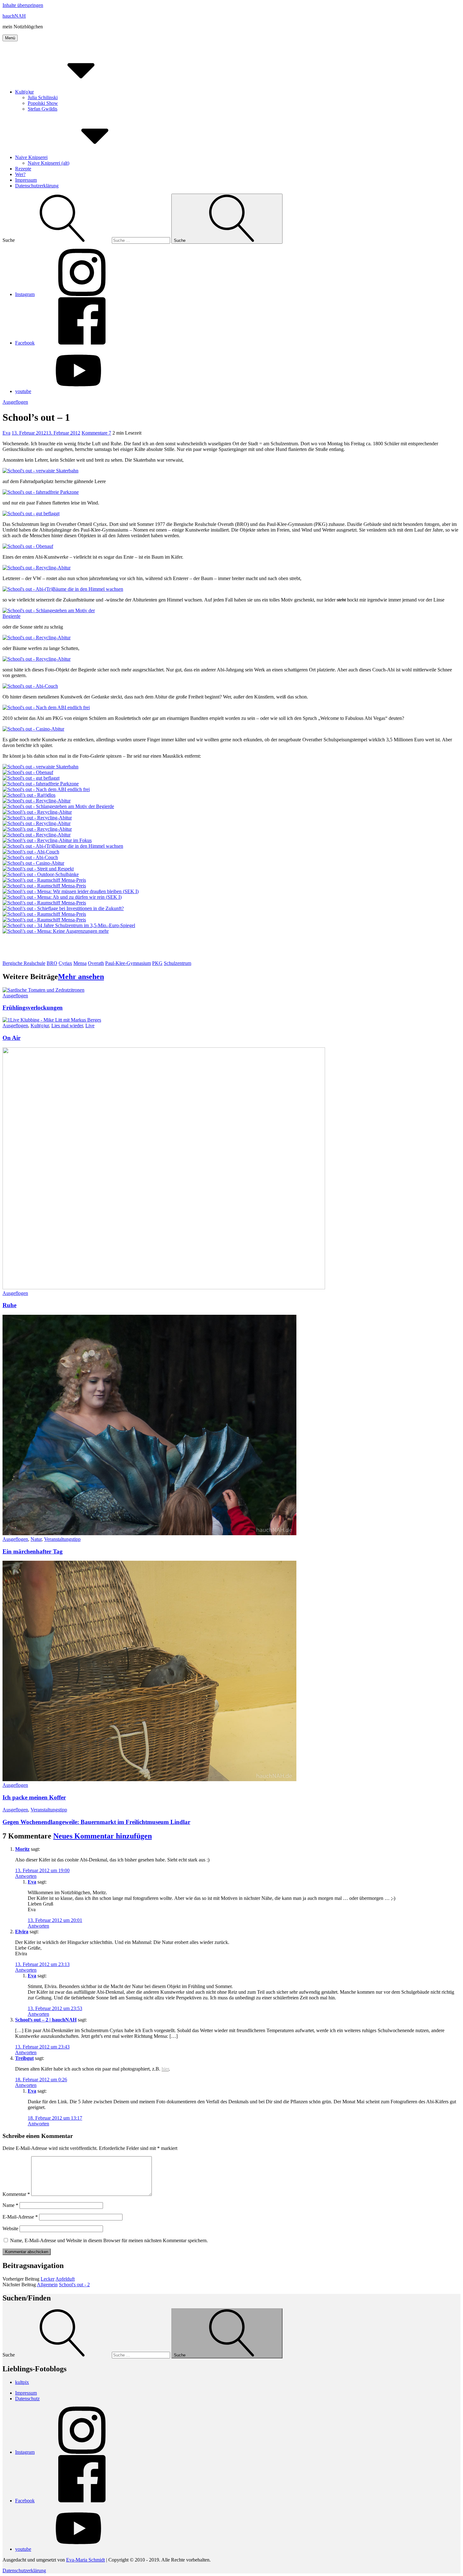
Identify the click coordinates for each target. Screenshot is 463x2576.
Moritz (22, 1849)
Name (10, 2205)
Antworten (26, 1876)
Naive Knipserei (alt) (49, 163)
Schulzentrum (177, 963)
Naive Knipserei (31, 157)
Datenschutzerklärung (37, 186)
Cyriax (65, 963)
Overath (96, 963)
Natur (36, 1539)
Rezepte (23, 169)
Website (10, 2228)
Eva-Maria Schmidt (86, 2560)
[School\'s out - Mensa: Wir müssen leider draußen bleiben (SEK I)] (71, 891)
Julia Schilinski (43, 97)
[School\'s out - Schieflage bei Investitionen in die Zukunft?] (63, 908)
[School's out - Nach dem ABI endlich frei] (46, 707)
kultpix (22, 2382)
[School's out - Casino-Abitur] (33, 729)
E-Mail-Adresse (20, 2217)
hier (165, 2069)
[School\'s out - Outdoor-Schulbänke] (41, 874)
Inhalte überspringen (23, 5)
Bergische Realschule (24, 963)
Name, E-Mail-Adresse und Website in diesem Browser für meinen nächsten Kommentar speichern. (109, 2240)
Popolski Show (43, 103)
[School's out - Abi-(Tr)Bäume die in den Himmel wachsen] (63, 589)
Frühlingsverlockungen (33, 1008)
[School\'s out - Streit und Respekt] (38, 869)
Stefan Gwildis (43, 109)
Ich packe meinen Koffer (34, 1797)
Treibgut (24, 2058)
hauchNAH (14, 16)
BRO (52, 963)
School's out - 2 (74, 2285)
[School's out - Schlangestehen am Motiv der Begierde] (57, 616)
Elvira (22, 1932)
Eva (6, 433)
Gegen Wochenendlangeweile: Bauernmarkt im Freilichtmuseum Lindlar (96, 1822)
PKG (157, 963)
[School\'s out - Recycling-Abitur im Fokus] (47, 840)
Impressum (26, 180)
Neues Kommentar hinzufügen (103, 1836)
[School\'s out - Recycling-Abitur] (37, 812)
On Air (11, 1038)
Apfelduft (65, 2279)
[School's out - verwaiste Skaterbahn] (40, 471)
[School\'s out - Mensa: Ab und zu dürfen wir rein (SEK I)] (62, 897)
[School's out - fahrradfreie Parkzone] (41, 492)
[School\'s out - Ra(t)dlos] (29, 795)
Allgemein (47, 2285)
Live (90, 1026)
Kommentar (16, 2194)
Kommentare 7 (96, 433)
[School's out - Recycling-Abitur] (37, 568)
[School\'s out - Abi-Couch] (31, 852)
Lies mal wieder (67, 1026)
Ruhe (9, 1305)
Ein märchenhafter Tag (33, 1551)
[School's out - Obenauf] (28, 546)
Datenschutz (27, 2399)
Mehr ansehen (81, 977)
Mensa (80, 963)
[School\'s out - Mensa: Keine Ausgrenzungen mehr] (56, 931)
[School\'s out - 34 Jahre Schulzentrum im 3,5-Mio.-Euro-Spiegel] (69, 925)
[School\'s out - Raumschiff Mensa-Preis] (44, 880)
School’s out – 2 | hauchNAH (46, 2020)
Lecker (48, 2279)
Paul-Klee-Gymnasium (128, 963)
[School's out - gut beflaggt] (31, 513)
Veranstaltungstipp (62, 1539)
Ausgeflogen (15, 402)
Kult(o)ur (24, 92)
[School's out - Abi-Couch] (30, 686)
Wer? (20, 174)
